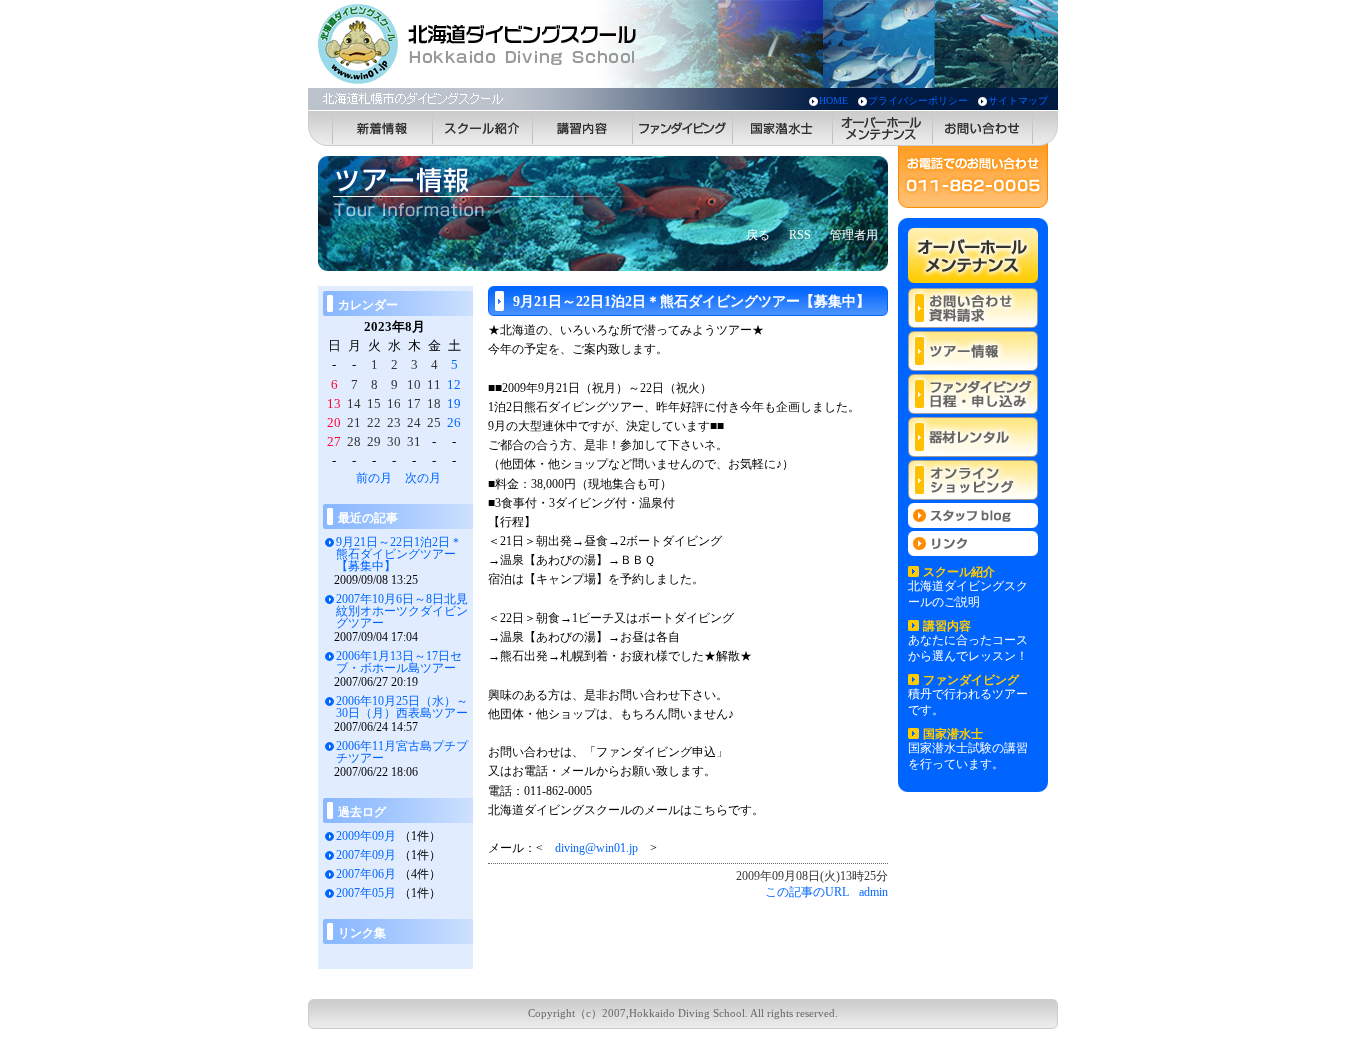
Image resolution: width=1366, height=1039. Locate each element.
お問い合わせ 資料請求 (973, 308)
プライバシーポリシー (918, 100)
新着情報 (383, 128)
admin (873, 892)
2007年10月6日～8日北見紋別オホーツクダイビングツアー (402, 611)
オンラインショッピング (973, 480)
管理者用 (854, 235)
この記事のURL (807, 892)
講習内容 (583, 128)
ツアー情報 (973, 351)
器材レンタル (973, 437)
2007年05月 (366, 893)
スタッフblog (973, 515)
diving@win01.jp (596, 848)
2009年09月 (366, 836)
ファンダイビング (683, 128)
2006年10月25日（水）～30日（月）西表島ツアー (402, 707)
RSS (800, 235)
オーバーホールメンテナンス (883, 128)
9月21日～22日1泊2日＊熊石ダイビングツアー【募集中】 (399, 554)
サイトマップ (1018, 100)
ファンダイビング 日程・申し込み (973, 394)
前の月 (374, 478)
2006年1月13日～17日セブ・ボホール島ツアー (399, 662)
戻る (758, 235)
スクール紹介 (483, 128)
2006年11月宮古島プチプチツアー (402, 752)
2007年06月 (366, 874)
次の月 (423, 478)
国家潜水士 (783, 128)
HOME (833, 100)
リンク (973, 543)
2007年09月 (366, 855)
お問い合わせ (983, 128)
